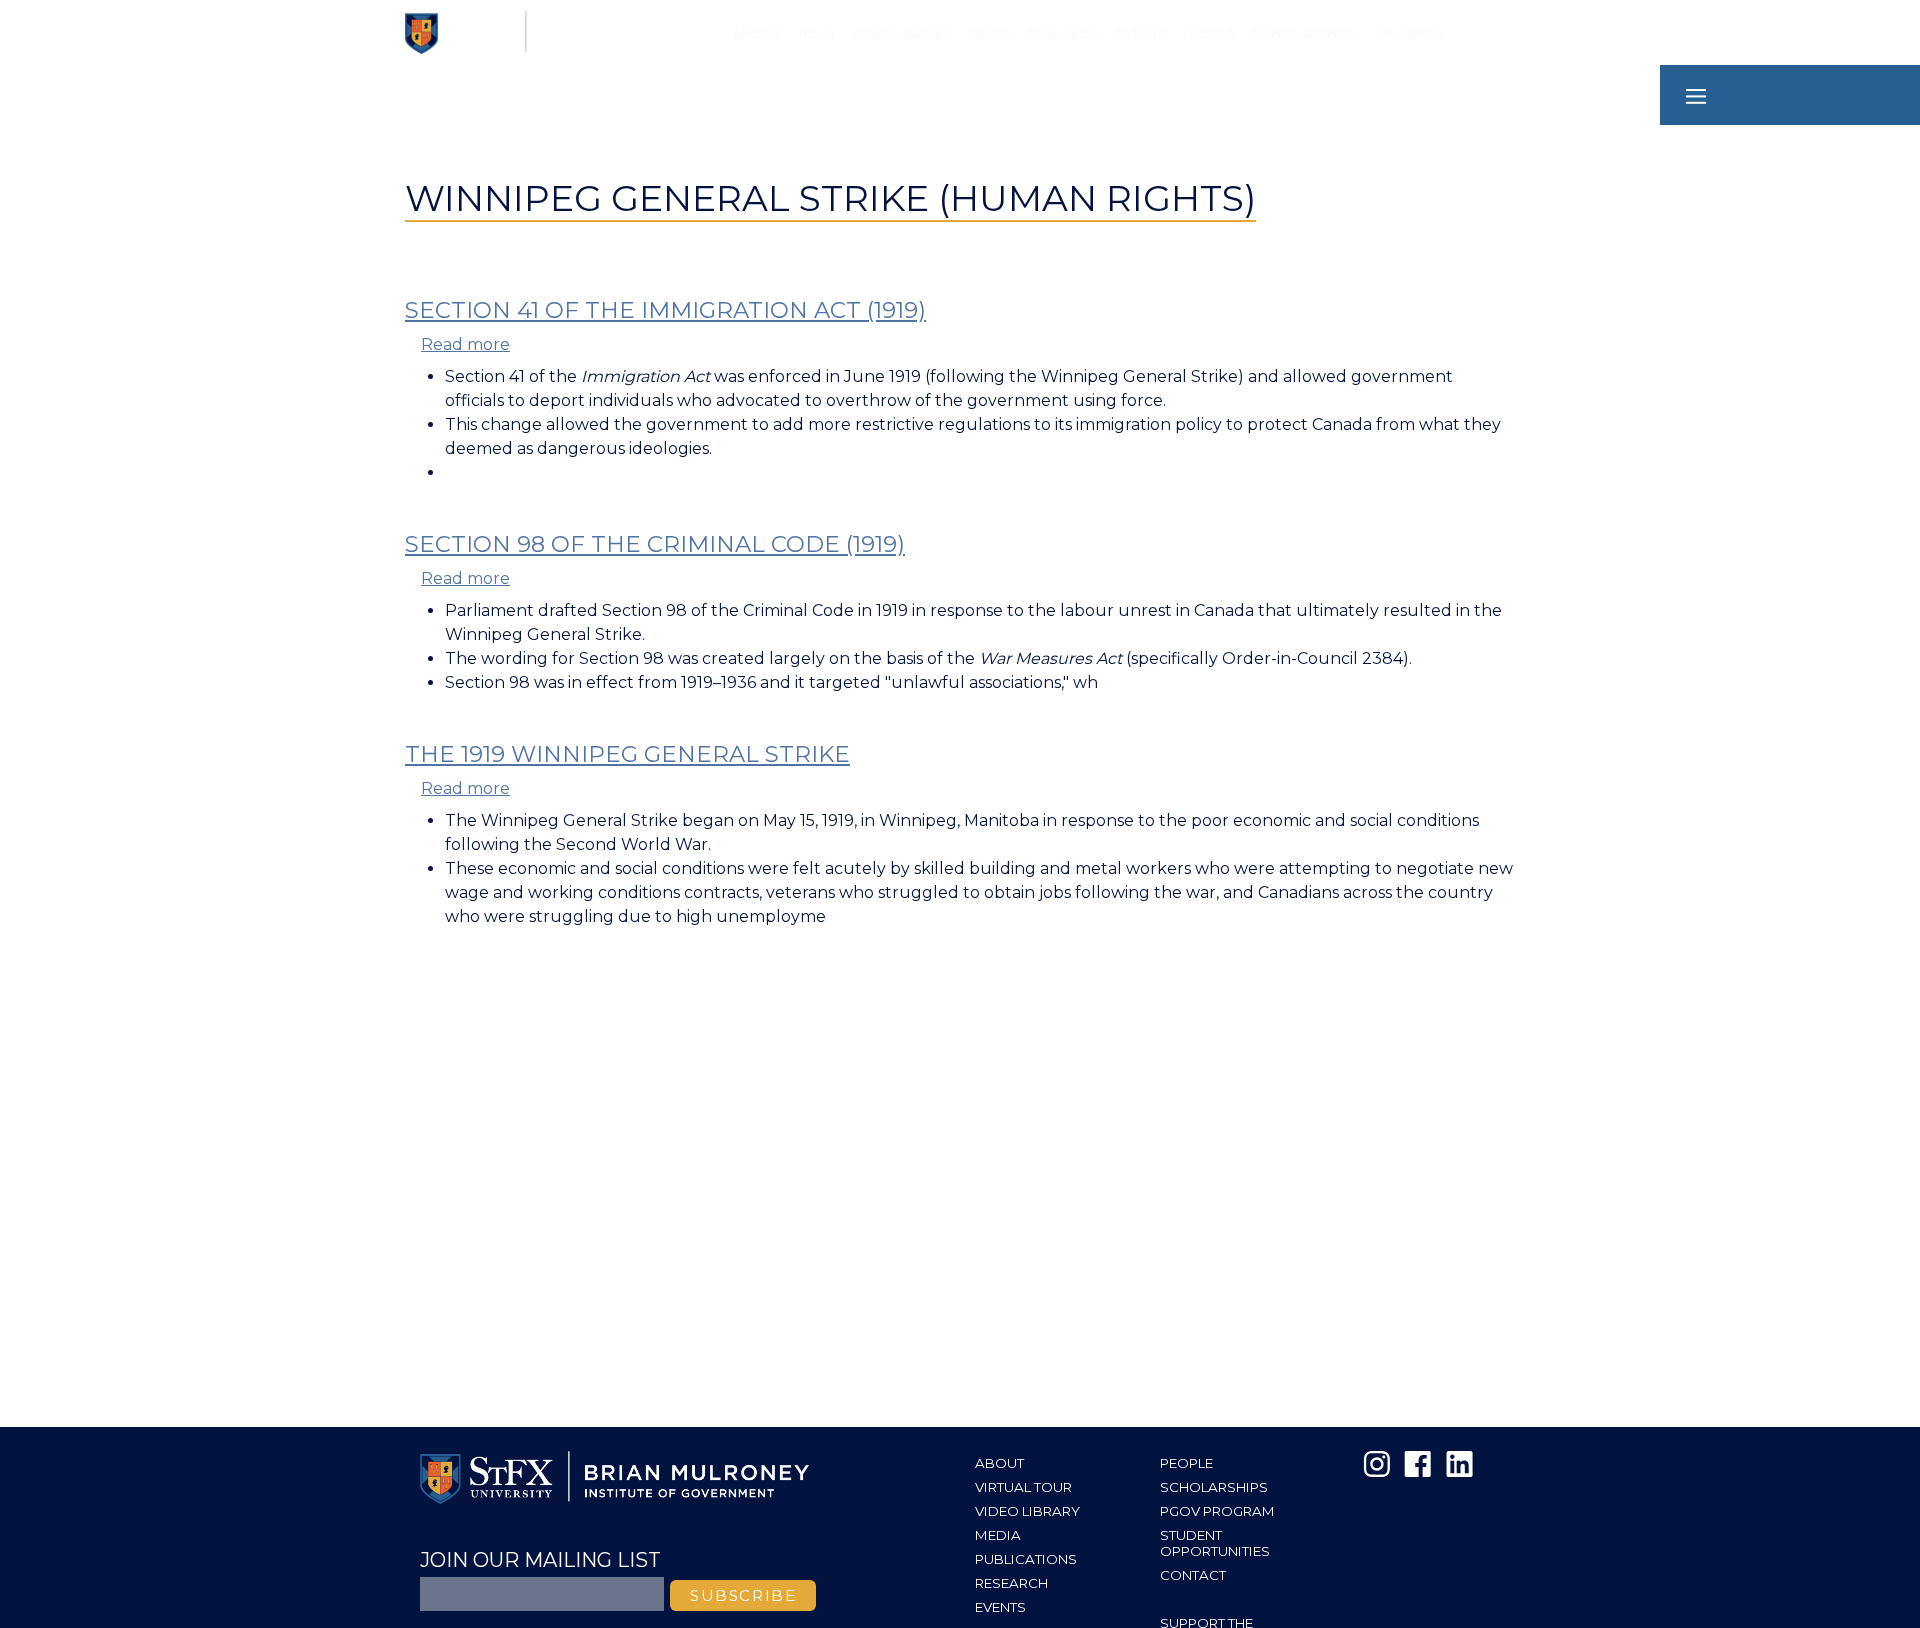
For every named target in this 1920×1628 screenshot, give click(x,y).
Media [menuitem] (990, 33)
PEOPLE (1186, 1463)
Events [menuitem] (1141, 33)
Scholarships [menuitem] (1305, 33)
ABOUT (999, 1463)
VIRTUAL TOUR (1023, 1487)
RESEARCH (1011, 1583)
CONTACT (1193, 1575)
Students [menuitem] (1409, 33)
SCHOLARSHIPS (1214, 1487)
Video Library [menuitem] (902, 33)
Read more (465, 344)
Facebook (1418, 1464)
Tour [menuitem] (816, 33)
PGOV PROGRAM (1217, 1511)
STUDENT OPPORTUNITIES (1215, 1543)
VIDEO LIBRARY (1027, 1511)
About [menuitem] (757, 33)
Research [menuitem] (1064, 33)
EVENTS (1000, 1607)
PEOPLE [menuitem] (1209, 33)
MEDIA (998, 1535)
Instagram (1378, 1464)
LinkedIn (1458, 1464)
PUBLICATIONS (1026, 1559)
